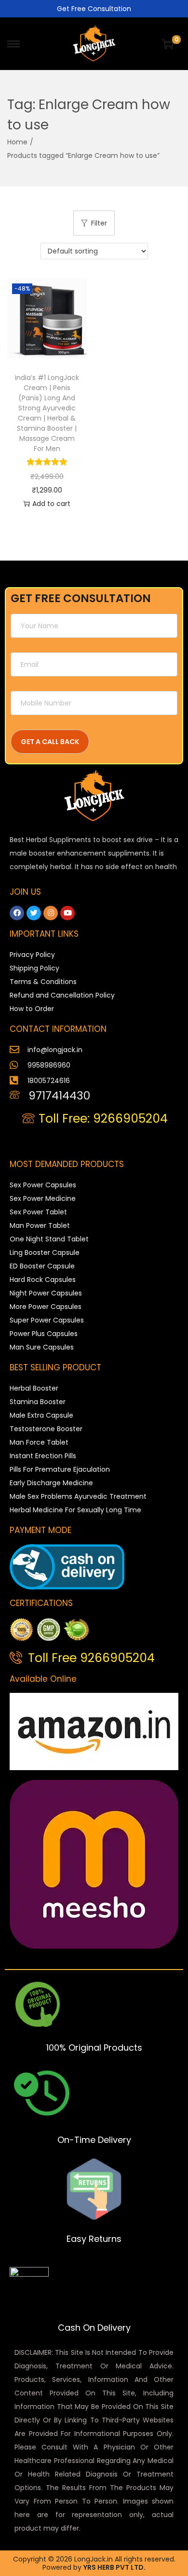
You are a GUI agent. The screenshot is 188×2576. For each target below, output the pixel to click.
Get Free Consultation (94, 9)
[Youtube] (67, 913)
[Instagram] (51, 913)
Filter (99, 223)
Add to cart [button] (51, 504)
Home (17, 142)
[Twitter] (34, 913)
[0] (168, 44)
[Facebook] (17, 913)
